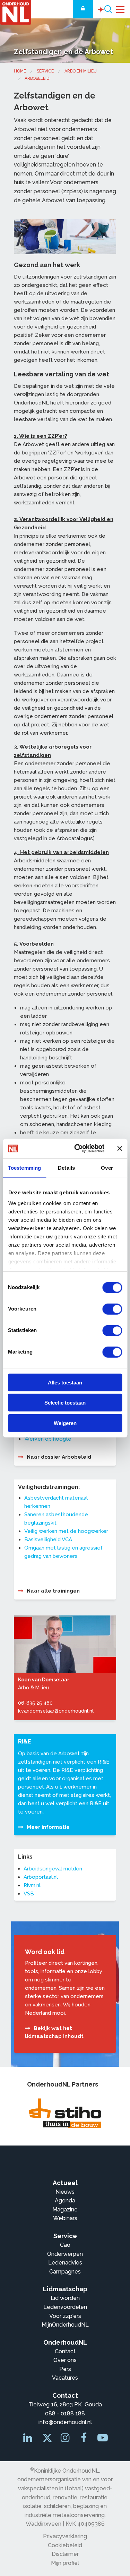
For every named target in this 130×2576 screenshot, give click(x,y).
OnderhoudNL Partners (63, 2084)
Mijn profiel (65, 2563)
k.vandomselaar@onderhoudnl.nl (56, 1711)
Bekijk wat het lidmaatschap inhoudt (54, 2032)
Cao (65, 2245)
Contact (65, 2351)
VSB (29, 1894)
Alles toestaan (65, 1382)
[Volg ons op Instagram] (66, 2439)
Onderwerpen (65, 2254)
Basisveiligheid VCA (48, 1539)
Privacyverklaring (65, 2536)
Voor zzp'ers (65, 2316)
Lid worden (65, 2298)
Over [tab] (107, 1167)
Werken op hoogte (48, 1439)
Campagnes (65, 2272)
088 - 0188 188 (65, 2413)
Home (20, 71)
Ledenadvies (65, 2263)
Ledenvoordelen (65, 2307)
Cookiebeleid (65, 2545)
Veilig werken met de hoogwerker (66, 1531)
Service (45, 71)
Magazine (65, 2210)
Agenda (65, 2200)
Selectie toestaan (65, 1403)
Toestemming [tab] (24, 1167)
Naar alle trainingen (53, 1591)
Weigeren (65, 1423)
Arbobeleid (37, 78)
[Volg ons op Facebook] (85, 2439)
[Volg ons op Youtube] (103, 2439)
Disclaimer (65, 2554)
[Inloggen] (83, 9)
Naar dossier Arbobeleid (59, 1457)
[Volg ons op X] (46, 2440)
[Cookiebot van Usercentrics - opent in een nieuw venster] (77, 1149)
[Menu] (120, 9)
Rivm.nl (32, 1885)
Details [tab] (66, 1167)
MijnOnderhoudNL (65, 2325)
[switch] (112, 1309)
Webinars (65, 2218)
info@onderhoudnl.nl (65, 2422)
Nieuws (65, 2192)
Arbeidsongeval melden (53, 1869)
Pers (65, 2369)
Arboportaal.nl (41, 1877)
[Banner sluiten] (120, 1149)
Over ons (65, 2360)
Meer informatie (48, 1827)
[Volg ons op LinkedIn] (28, 2439)
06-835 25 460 (35, 1703)
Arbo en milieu (81, 71)
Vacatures (65, 2378)
